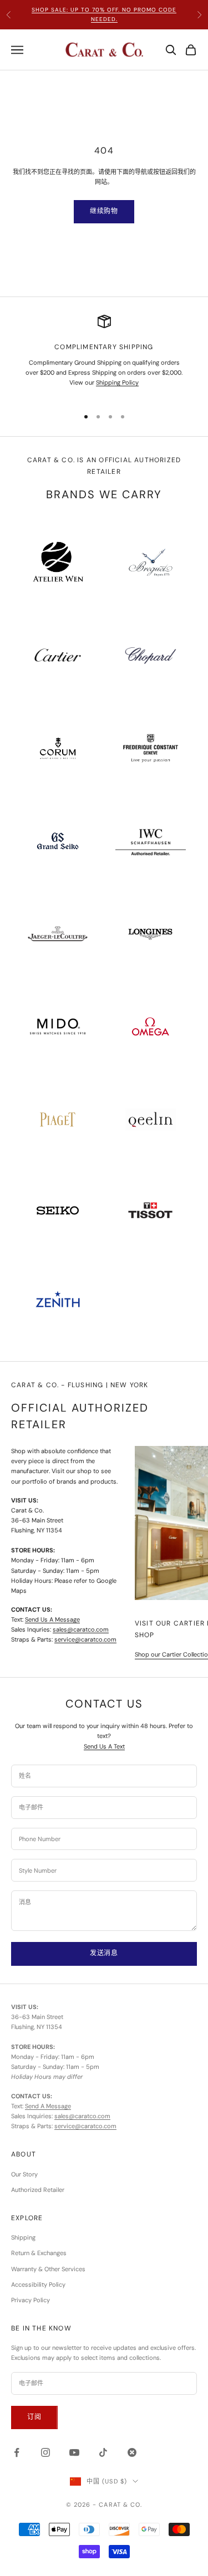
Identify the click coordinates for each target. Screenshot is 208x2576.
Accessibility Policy (38, 2284)
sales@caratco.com (81, 1629)
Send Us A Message (52, 1619)
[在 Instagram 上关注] (45, 2452)
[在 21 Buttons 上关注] (132, 2452)
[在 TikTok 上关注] (103, 2452)
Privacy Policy (31, 2300)
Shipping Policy (117, 382)
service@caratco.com (85, 1639)
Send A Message (48, 2106)
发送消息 (104, 1953)
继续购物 (104, 211)
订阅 (34, 2417)
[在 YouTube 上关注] (74, 2452)
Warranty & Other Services (48, 2269)
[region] (104, 356)
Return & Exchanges (39, 2253)
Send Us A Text (104, 1746)
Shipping (23, 2237)
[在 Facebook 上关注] (17, 2452)
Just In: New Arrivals (104, 17)
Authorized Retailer (38, 2190)
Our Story (24, 2174)
